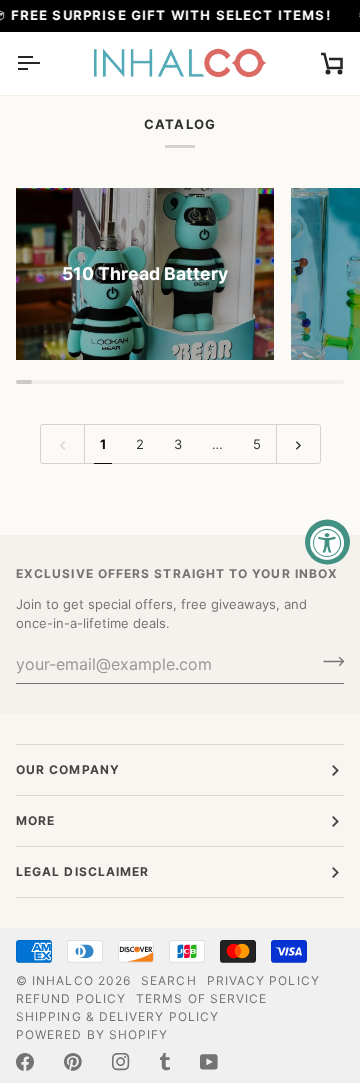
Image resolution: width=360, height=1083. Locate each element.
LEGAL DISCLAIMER (82, 871)
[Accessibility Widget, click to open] (327, 541)
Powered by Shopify (92, 1034)
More (35, 820)
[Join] (327, 662)
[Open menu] (46, 63)
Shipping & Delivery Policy (117, 1016)
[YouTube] (209, 1062)
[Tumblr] (165, 1062)
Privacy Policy (263, 980)
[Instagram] (121, 1062)
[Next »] (298, 444)
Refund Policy (71, 998)
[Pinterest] (73, 1062)
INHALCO (63, 980)
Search (168, 980)
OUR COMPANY (68, 769)
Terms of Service (201, 998)
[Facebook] (25, 1062)
